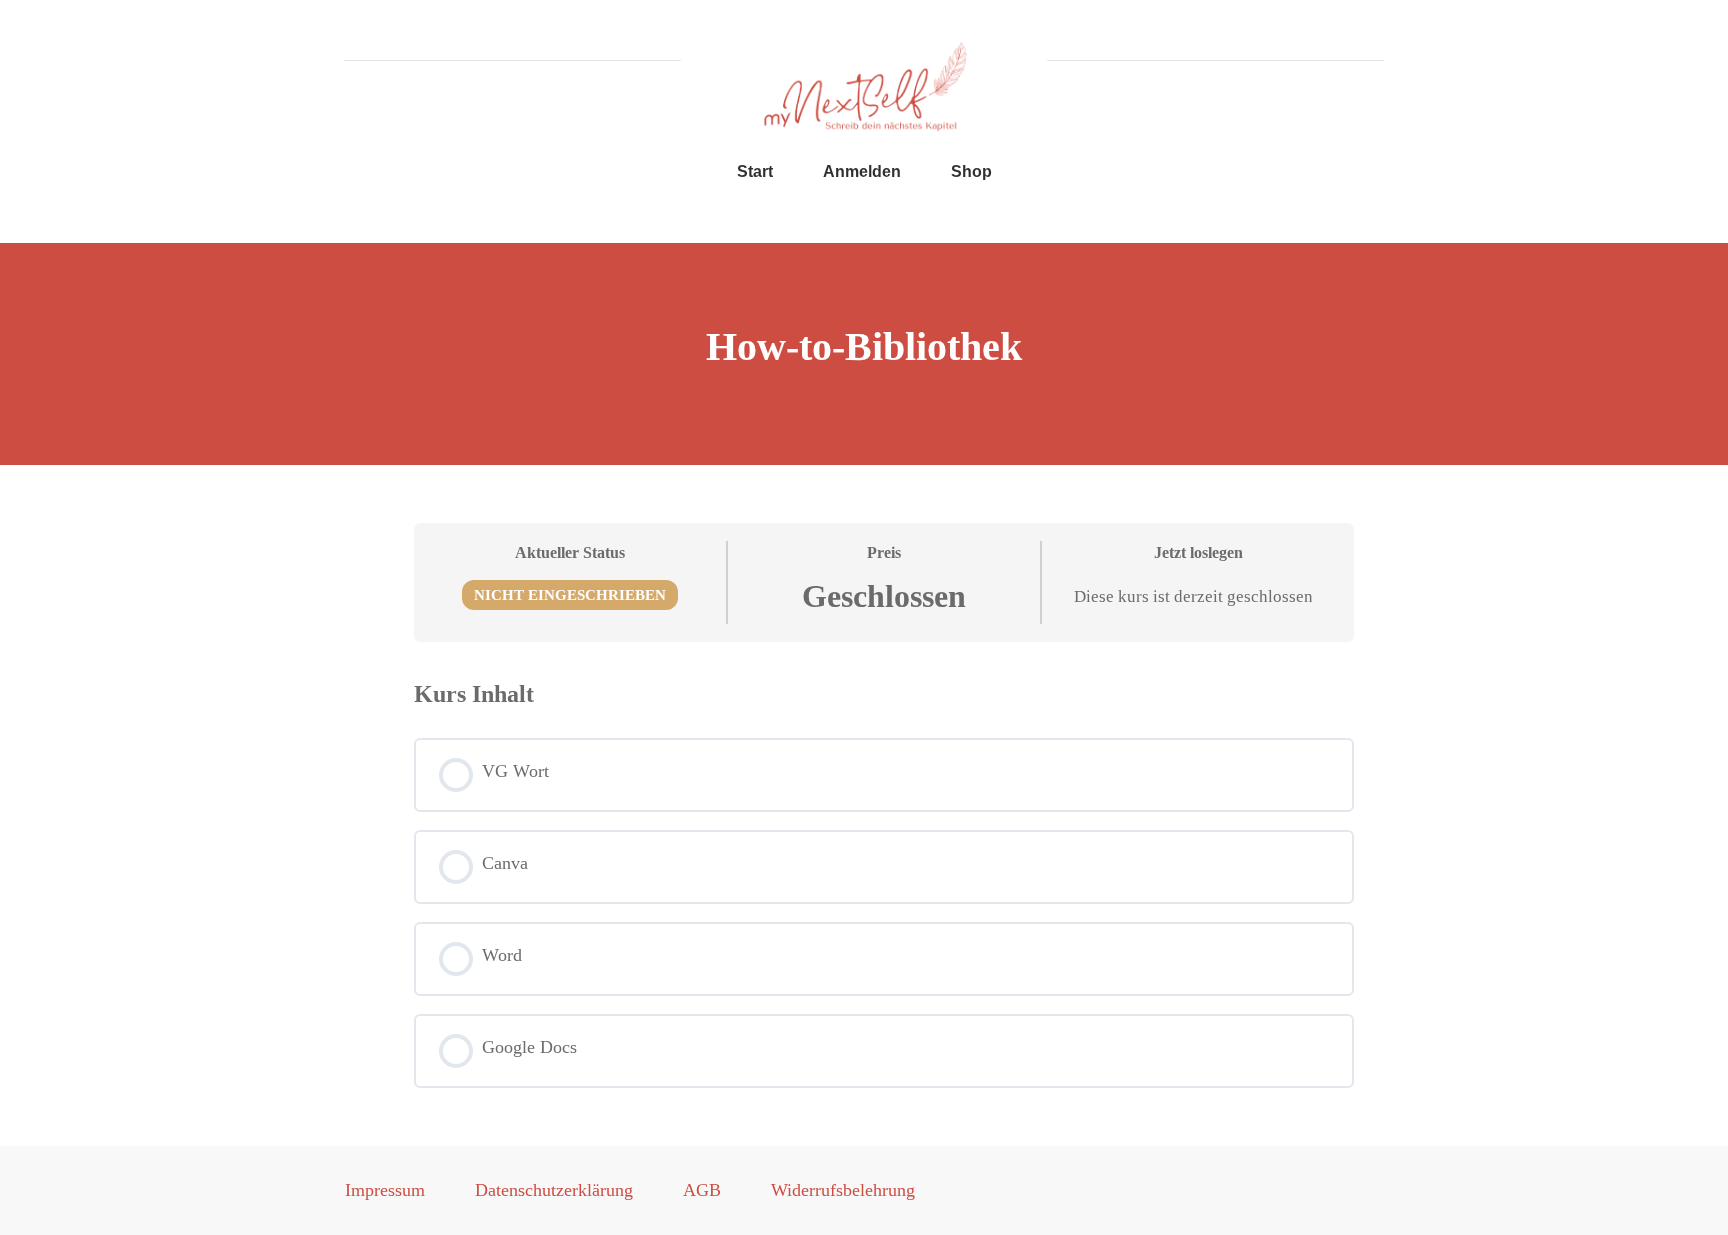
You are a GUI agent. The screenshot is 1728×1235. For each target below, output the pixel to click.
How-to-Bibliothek (864, 346)
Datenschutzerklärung (554, 1190)
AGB (702, 1190)
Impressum (385, 1190)
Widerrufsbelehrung (843, 1190)
